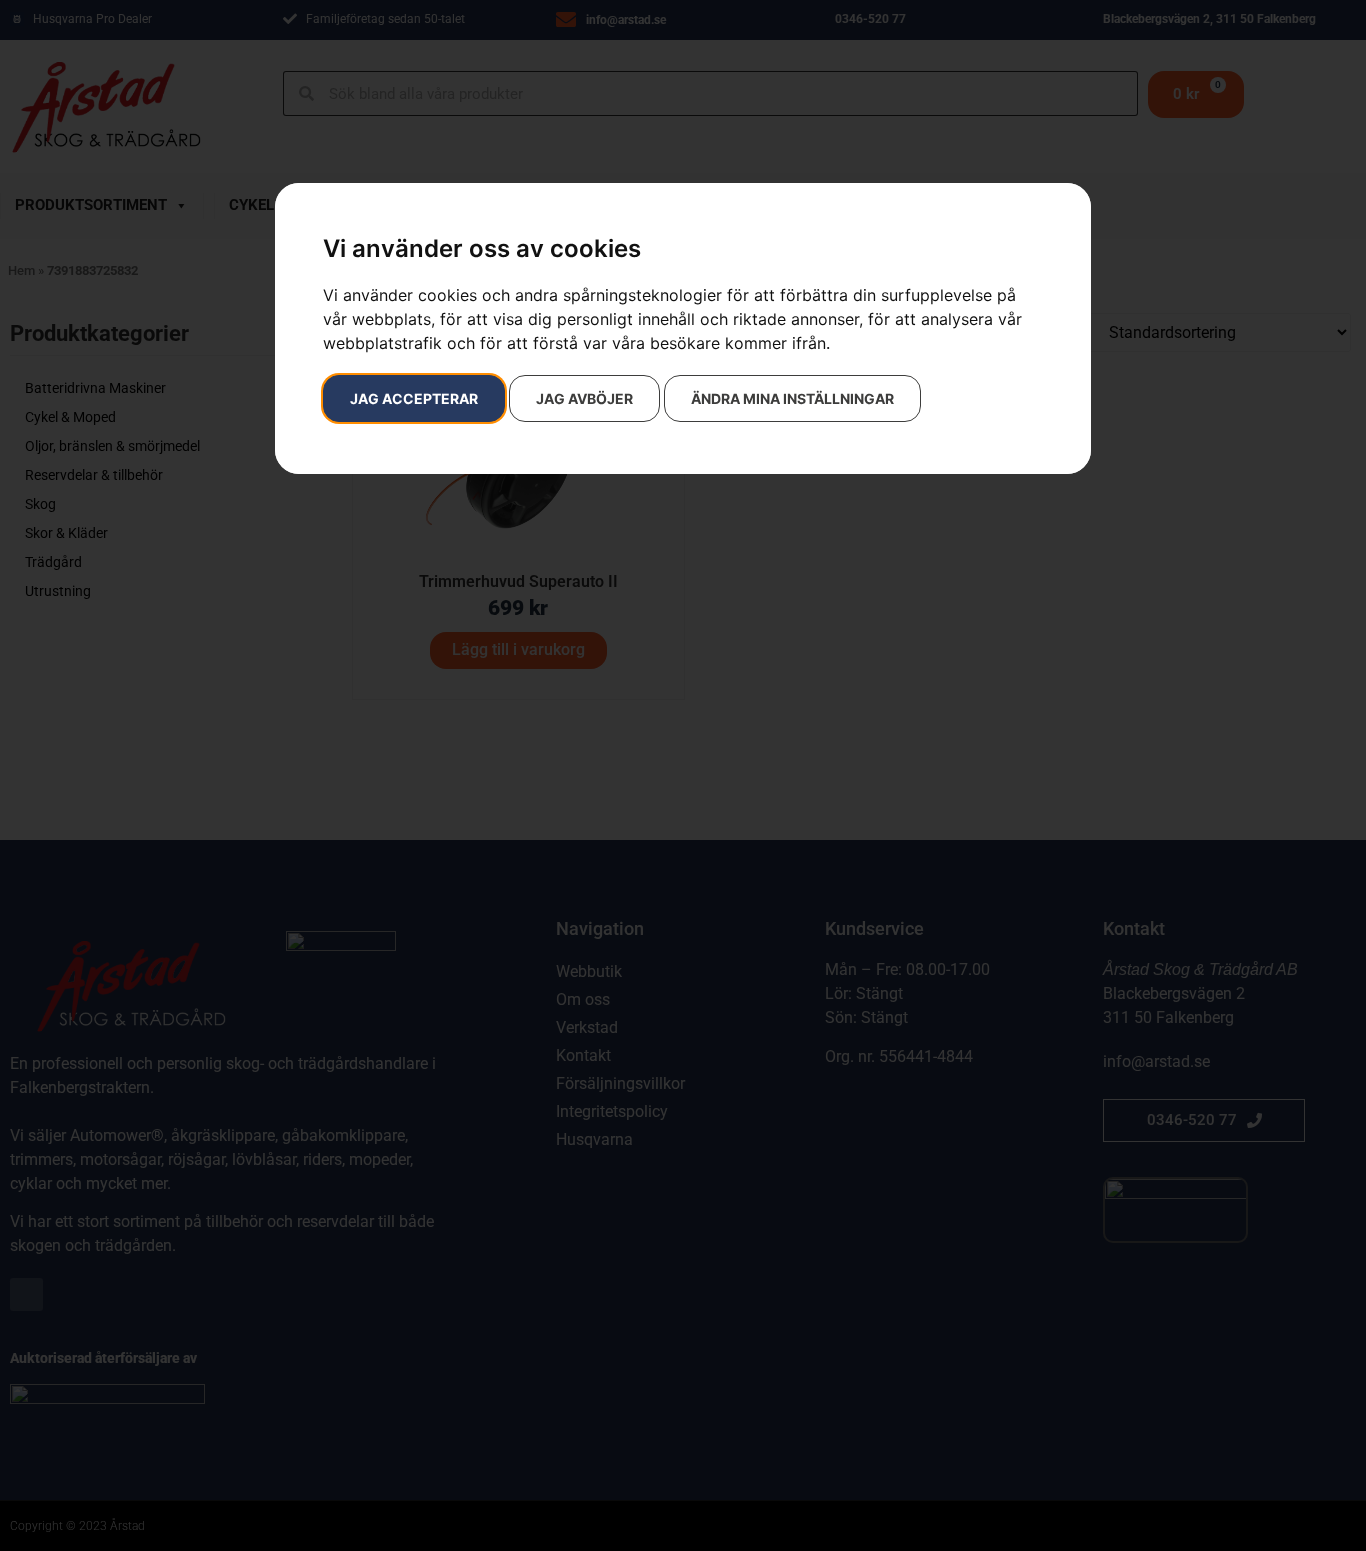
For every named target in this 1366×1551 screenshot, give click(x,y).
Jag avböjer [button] (584, 398)
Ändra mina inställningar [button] (792, 398)
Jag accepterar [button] (414, 398)
